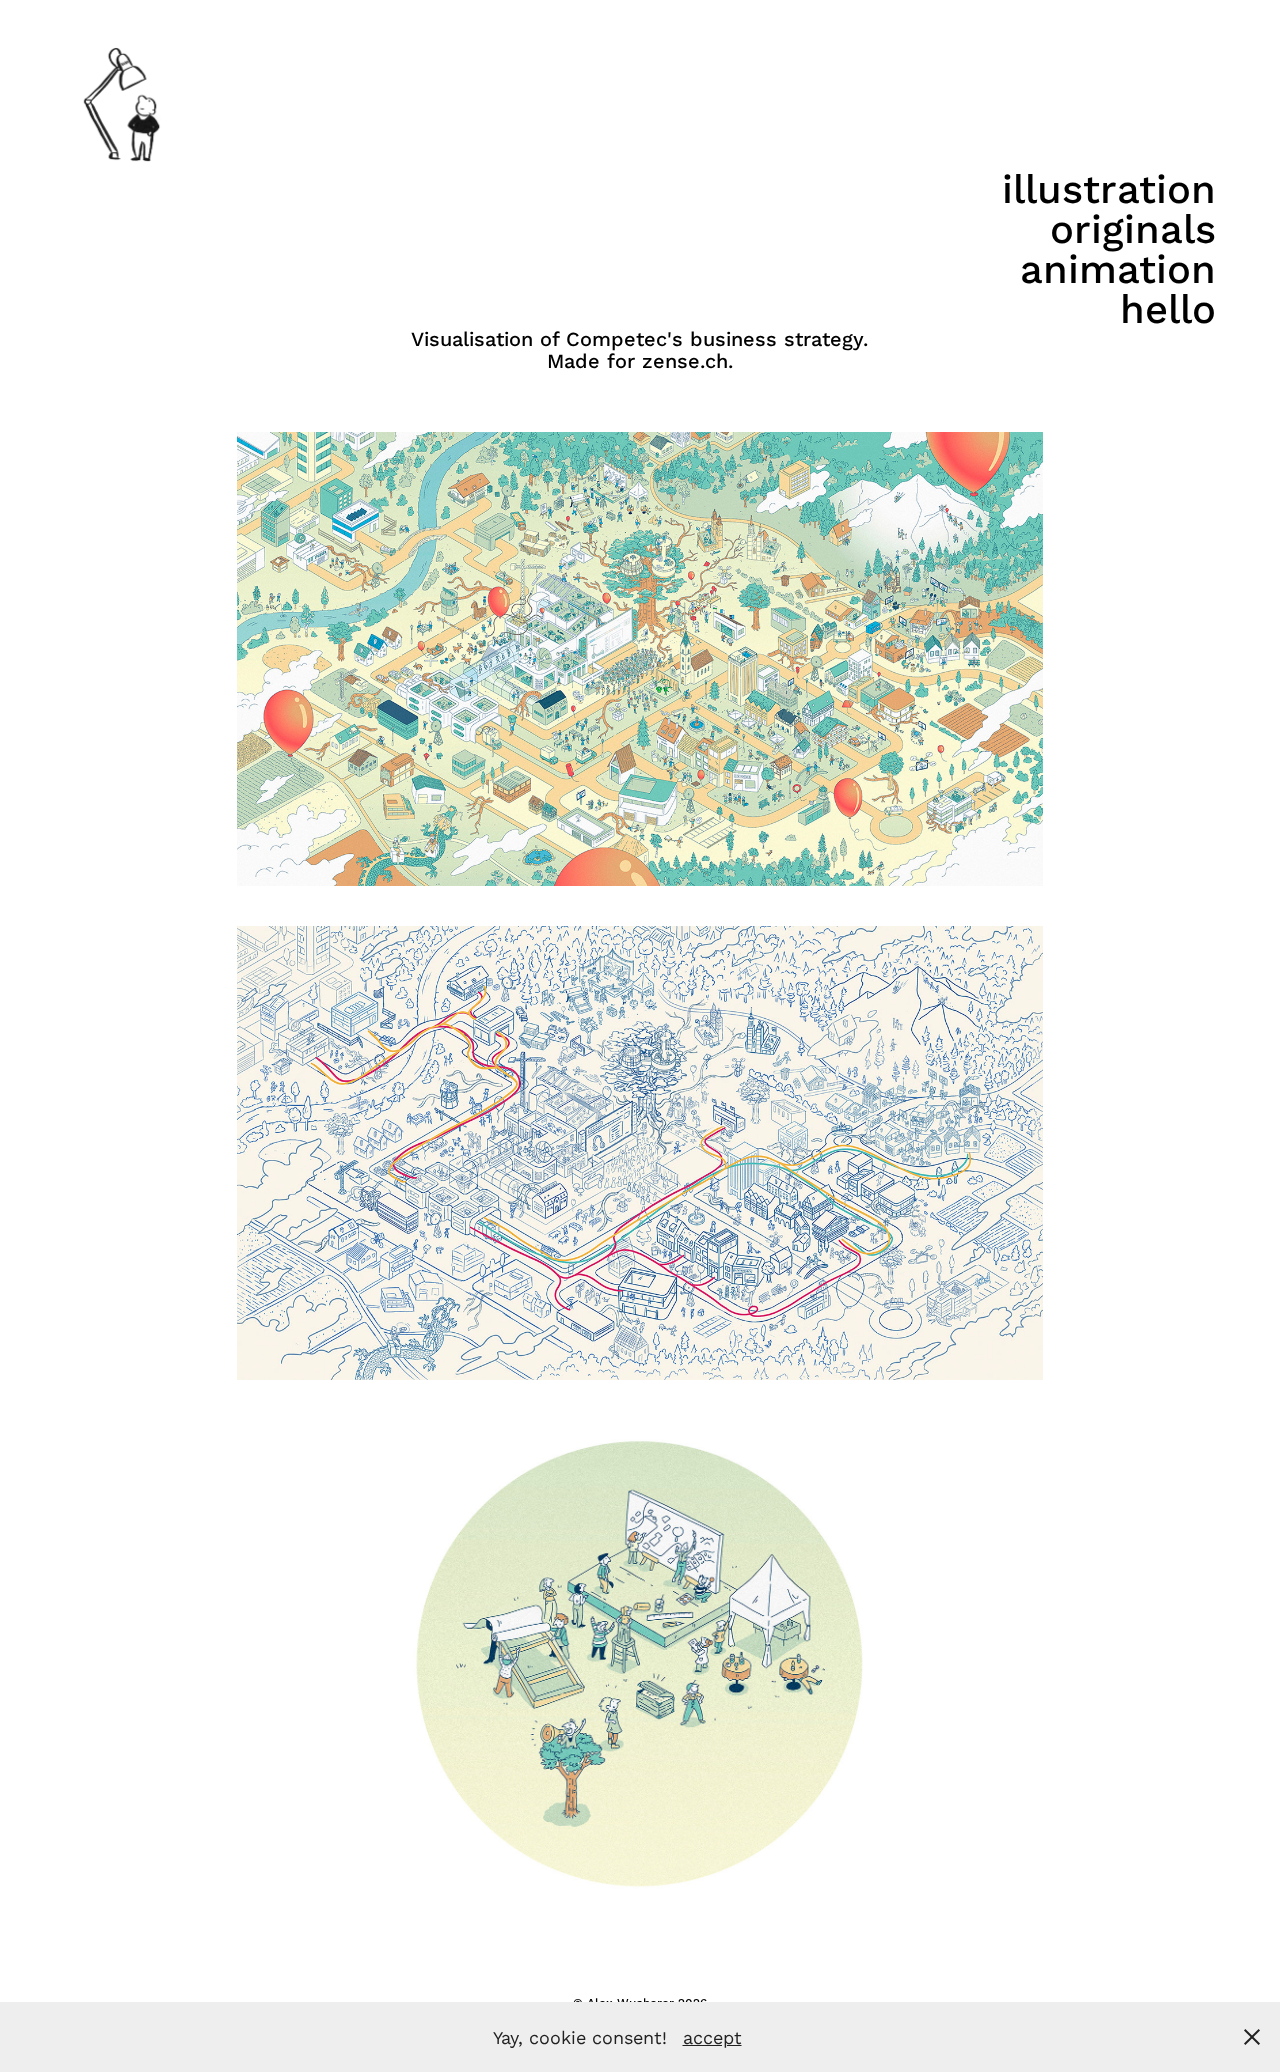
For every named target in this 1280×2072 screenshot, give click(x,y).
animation (1118, 268)
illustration (1109, 188)
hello (1168, 308)
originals (1133, 228)
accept (712, 2037)
